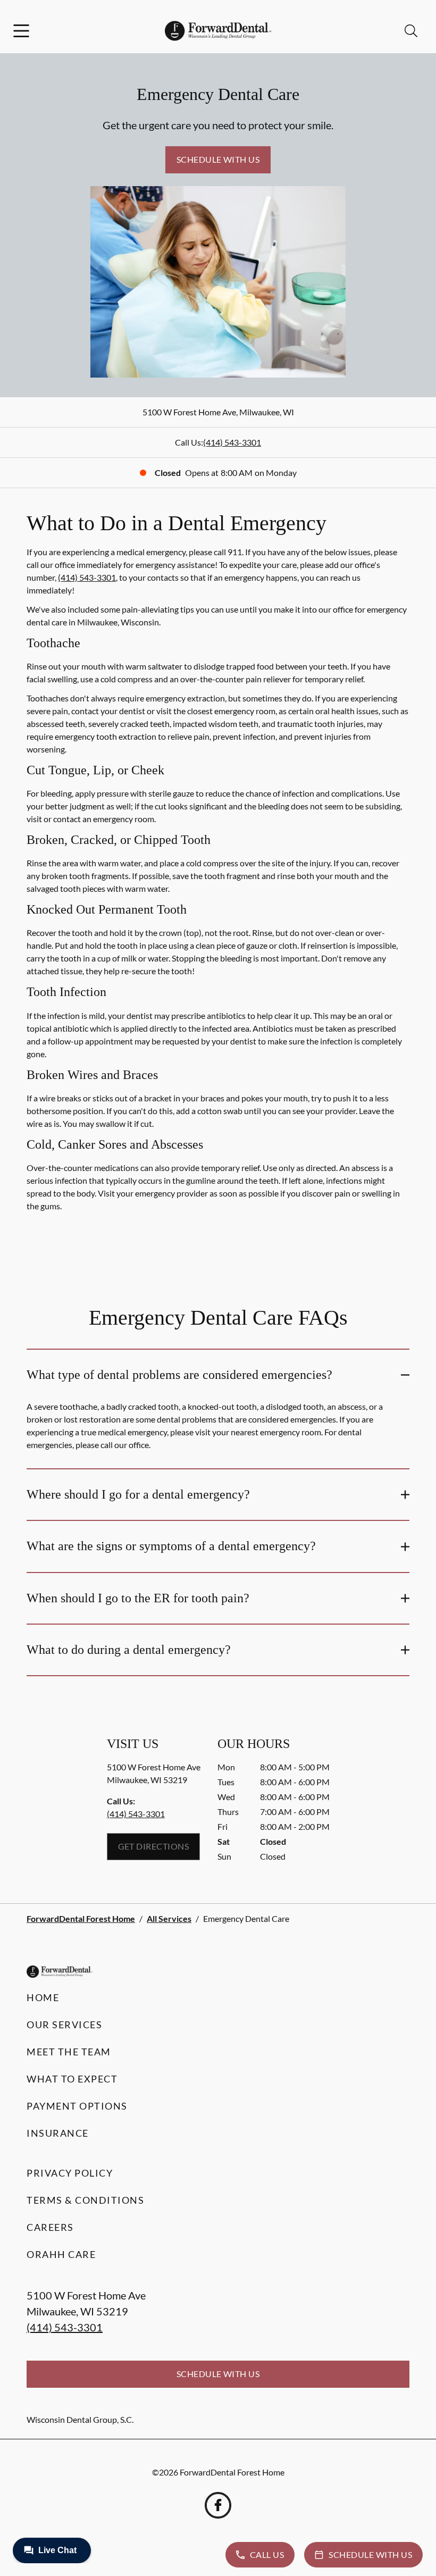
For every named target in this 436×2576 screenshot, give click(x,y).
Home (43, 1997)
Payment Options (77, 2106)
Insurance (58, 2133)
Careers (50, 2227)
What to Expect (72, 2079)
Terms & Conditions (85, 2200)
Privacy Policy (70, 2173)
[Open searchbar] (411, 31)
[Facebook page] (218, 2505)
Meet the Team (69, 2052)
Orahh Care (61, 2254)
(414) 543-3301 (232, 442)
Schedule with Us (218, 159)
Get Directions (154, 1846)
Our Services (64, 2025)
